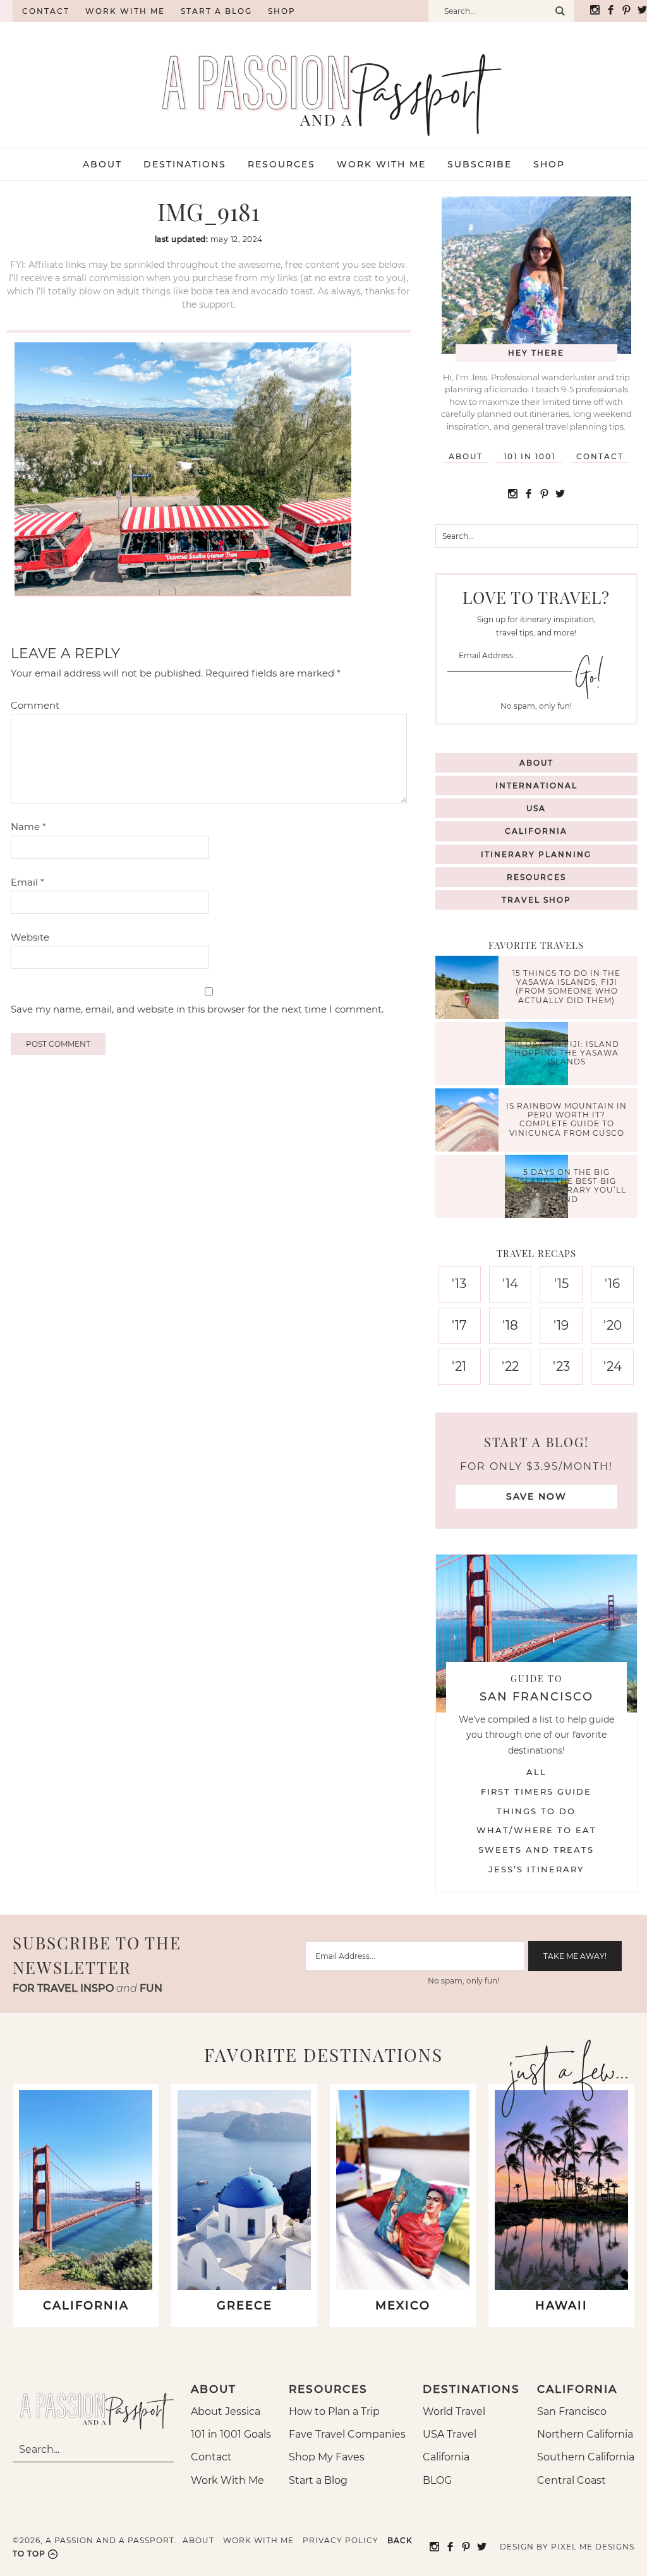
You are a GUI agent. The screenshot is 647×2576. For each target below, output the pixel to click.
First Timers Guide (536, 1791)
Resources (536, 877)
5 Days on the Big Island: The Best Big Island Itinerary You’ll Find (566, 1186)
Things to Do (536, 1811)
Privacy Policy (341, 2540)
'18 (510, 1325)
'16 (612, 1284)
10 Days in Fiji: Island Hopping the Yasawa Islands (566, 1053)
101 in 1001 (529, 456)
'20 (613, 1325)
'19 (561, 1325)
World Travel (454, 2411)
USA (536, 808)
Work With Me (227, 2480)
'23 (561, 1366)
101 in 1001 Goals (231, 2434)
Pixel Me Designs (593, 2547)
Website (30, 937)
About (466, 456)
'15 (561, 1284)
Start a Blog (216, 11)
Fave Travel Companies (347, 2434)
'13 (459, 1284)
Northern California (585, 2434)
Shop (282, 11)
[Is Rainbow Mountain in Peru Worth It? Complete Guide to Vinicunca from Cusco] (470, 1122)
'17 (459, 1325)
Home (6, 11)
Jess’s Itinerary (536, 1869)
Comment (35, 705)
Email (27, 882)
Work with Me (125, 11)
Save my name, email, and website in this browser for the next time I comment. (197, 1009)
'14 (510, 1284)
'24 (613, 1366)
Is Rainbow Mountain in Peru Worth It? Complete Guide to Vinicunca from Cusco (566, 1119)
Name (28, 827)
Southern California (586, 2457)
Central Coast (571, 2480)
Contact (46, 11)
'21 (459, 1366)
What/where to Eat (536, 1830)
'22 (510, 1366)
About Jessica (226, 2411)
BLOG (437, 2480)
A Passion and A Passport (323, 82)
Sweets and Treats (536, 1850)
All (536, 1772)
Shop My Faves (327, 2457)
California (536, 831)
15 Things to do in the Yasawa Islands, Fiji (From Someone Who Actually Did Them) (566, 987)
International (536, 785)
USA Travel (450, 2434)
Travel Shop (536, 900)
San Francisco (572, 2411)
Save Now (536, 1496)
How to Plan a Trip (334, 2411)
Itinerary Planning (536, 854)
